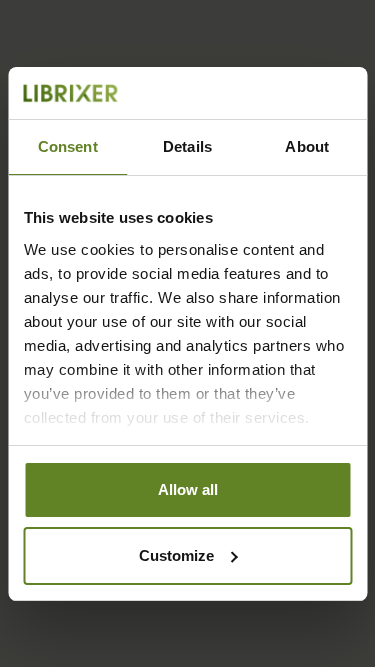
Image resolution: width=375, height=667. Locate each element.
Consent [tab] (68, 146)
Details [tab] (187, 146)
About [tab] (307, 146)
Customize (176, 555)
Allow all (188, 489)
